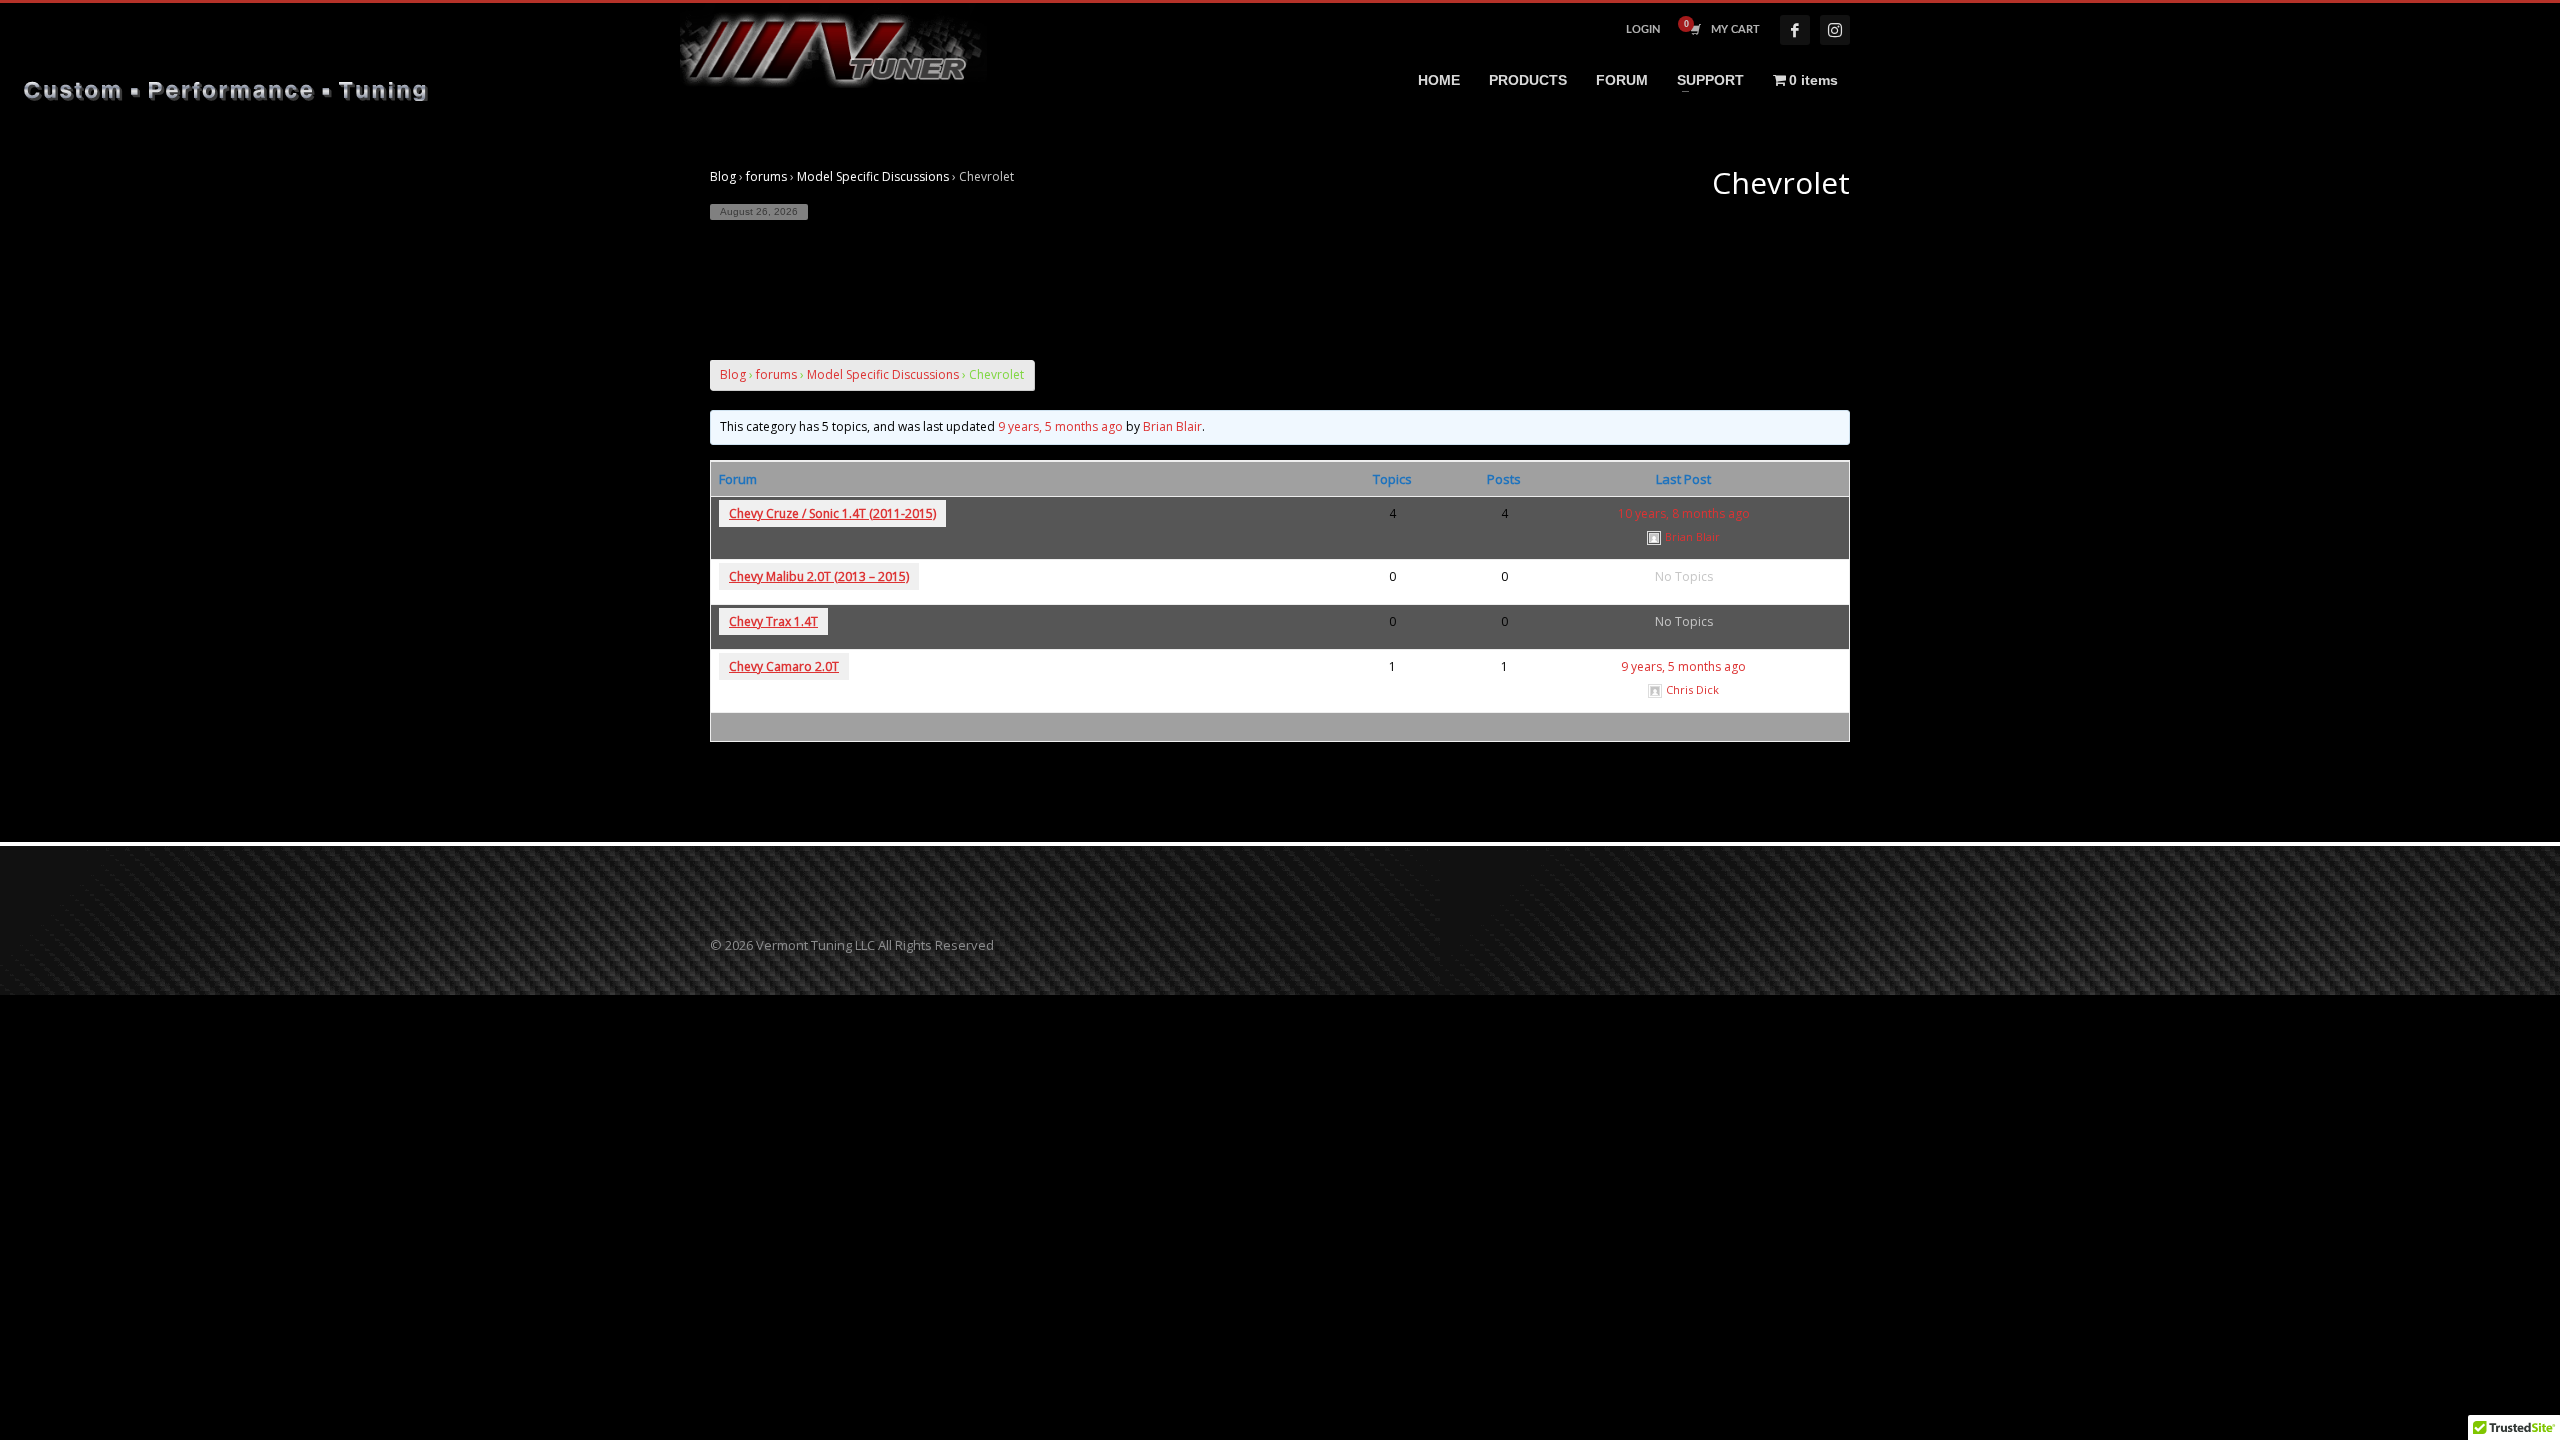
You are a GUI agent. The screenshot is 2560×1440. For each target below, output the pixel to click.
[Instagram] (1835, 30)
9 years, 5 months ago (1060, 426)
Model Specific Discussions (873, 176)
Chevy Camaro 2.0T (784, 666)
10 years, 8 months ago (1684, 513)
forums (766, 176)
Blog (723, 176)
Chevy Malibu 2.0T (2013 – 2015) (819, 576)
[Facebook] (1795, 30)
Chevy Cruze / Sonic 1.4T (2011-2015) (832, 513)
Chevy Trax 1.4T (773, 621)
